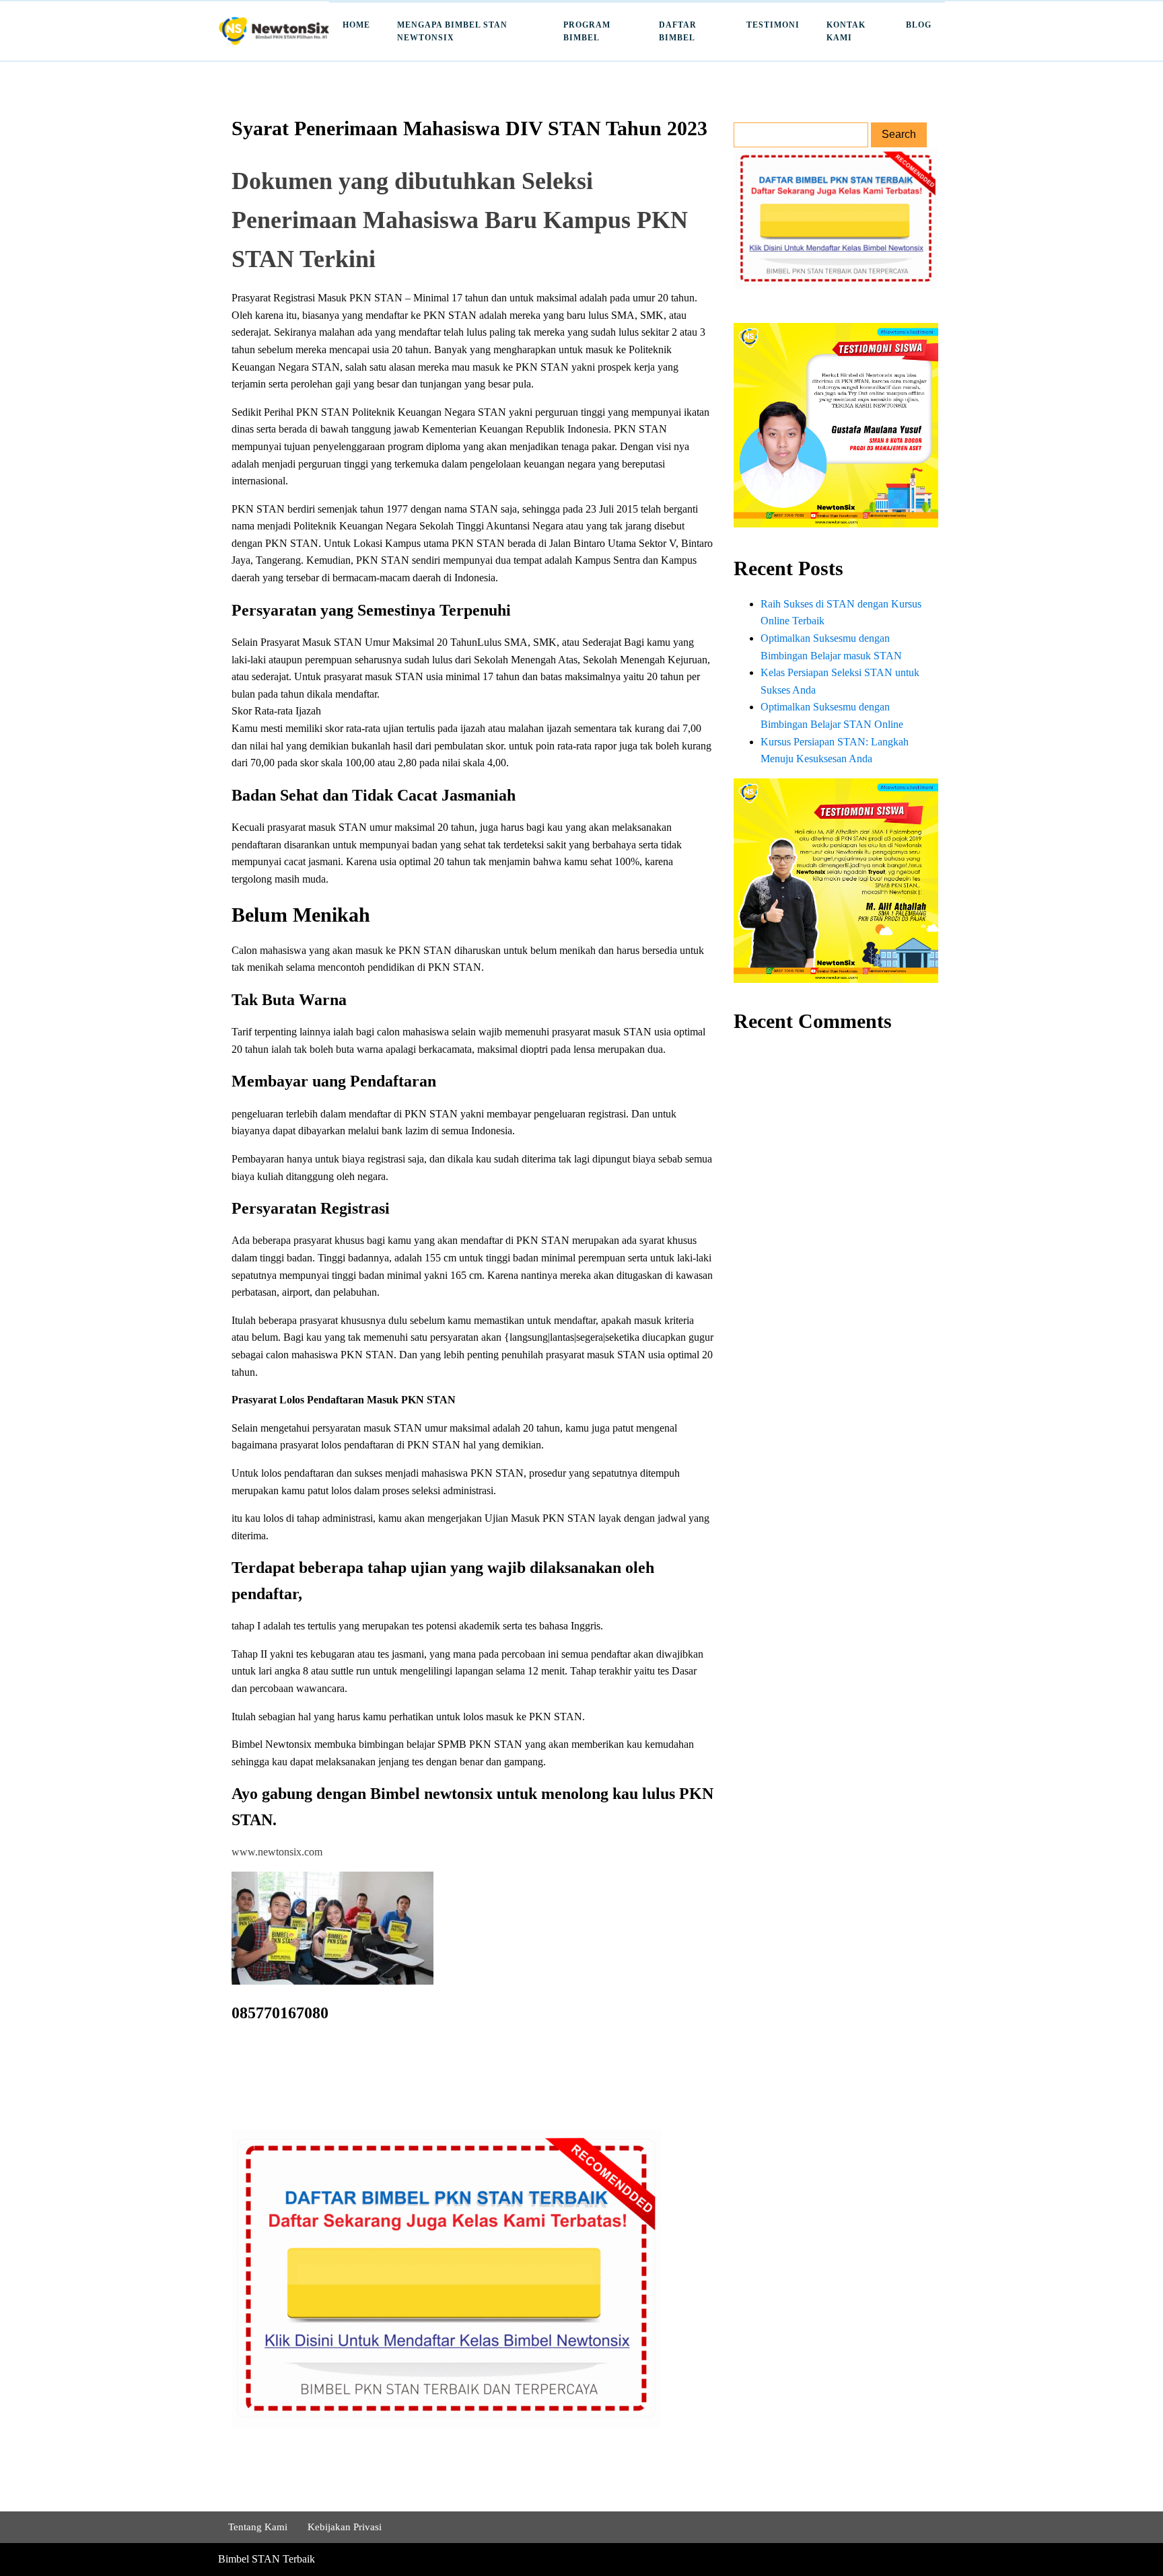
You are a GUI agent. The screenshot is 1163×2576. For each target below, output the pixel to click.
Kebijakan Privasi (345, 2527)
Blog (919, 25)
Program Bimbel (587, 31)
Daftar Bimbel (678, 31)
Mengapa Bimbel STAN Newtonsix (452, 31)
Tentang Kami (258, 2527)
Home (356, 25)
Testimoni (773, 25)
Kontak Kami (846, 31)
